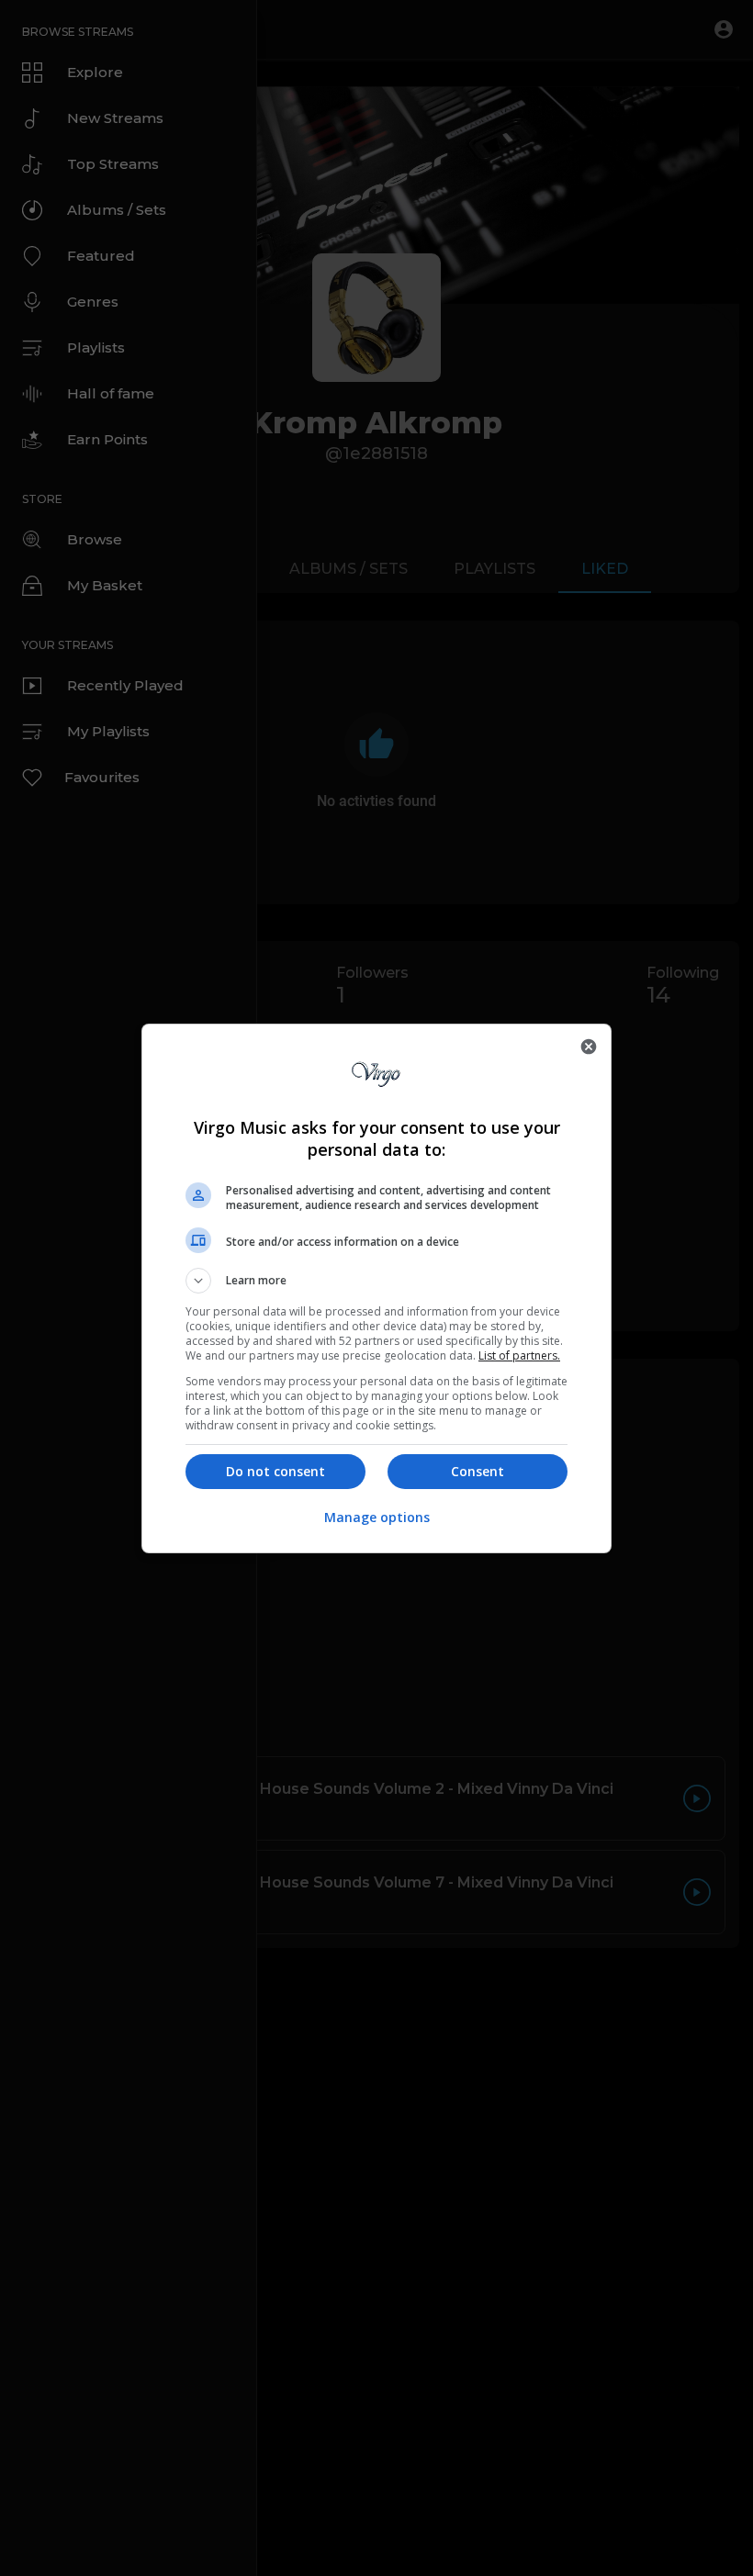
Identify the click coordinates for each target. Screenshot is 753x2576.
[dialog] (376, 1288)
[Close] (589, 1047)
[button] (376, 1281)
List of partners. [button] (519, 1355)
